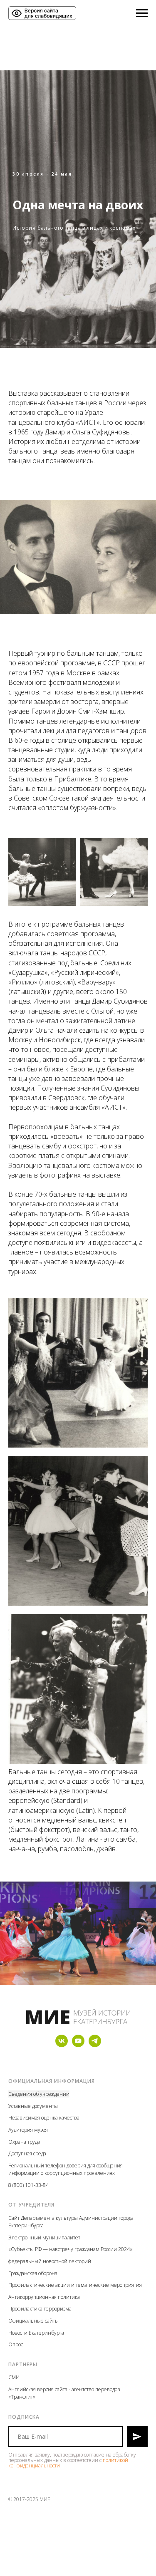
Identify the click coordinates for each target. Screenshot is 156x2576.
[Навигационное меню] (142, 13)
